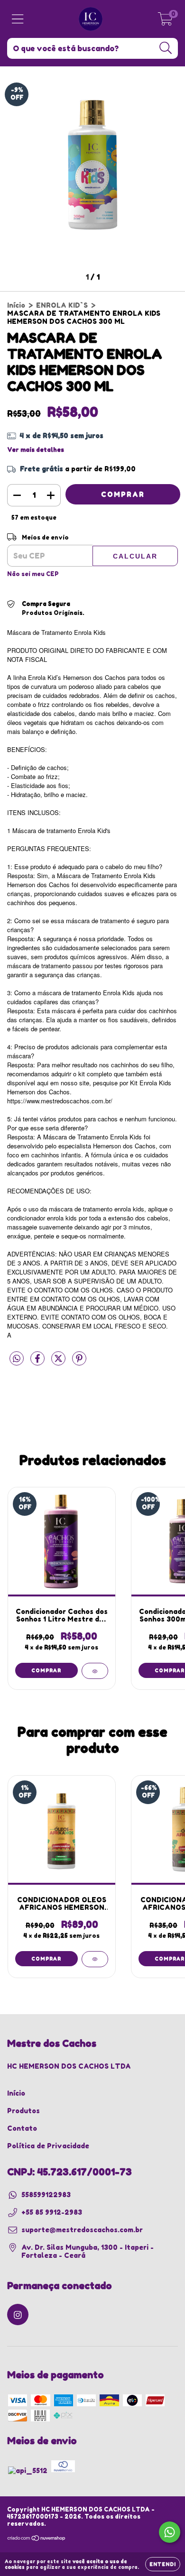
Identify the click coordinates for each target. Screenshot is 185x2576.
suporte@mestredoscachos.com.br (82, 2230)
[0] (165, 22)
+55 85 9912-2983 (52, 2212)
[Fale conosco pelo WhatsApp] (170, 2532)
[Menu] (18, 19)
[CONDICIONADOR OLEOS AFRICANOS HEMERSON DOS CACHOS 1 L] (95, 1959)
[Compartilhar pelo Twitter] (59, 1362)
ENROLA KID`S (62, 305)
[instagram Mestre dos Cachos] (18, 2315)
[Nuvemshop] (37, 2539)
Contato (22, 2128)
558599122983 (46, 2195)
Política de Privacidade (48, 2146)
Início (16, 305)
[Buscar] (166, 48)
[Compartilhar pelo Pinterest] (79, 1362)
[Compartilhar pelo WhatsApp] (17, 1359)
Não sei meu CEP (33, 574)
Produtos (23, 2111)
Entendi (163, 2564)
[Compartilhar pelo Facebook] (38, 1362)
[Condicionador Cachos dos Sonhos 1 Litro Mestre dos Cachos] (95, 1671)
